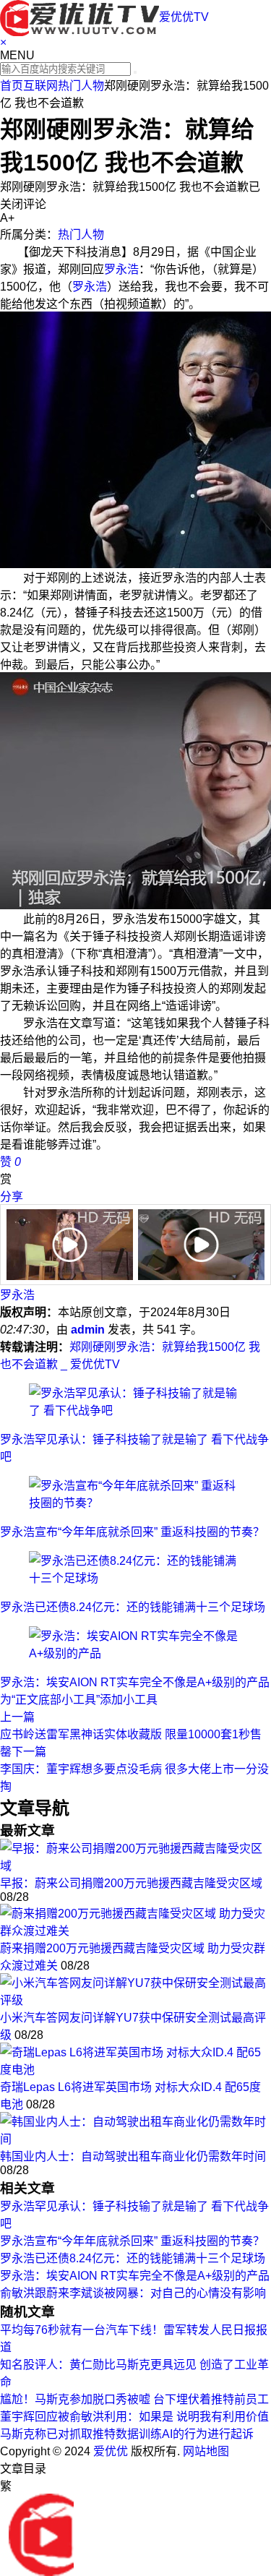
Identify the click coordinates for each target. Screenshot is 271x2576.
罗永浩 (121, 269)
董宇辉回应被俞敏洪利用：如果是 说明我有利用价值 (134, 2417)
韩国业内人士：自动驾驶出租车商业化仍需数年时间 (133, 2156)
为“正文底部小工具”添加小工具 (79, 1700)
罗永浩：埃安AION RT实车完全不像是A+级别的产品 (135, 1682)
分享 (12, 1197)
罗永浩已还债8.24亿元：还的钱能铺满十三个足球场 (133, 1607)
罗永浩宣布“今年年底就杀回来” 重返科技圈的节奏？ (132, 1532)
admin (88, 1330)
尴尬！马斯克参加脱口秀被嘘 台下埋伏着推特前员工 (134, 2399)
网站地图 (206, 2451)
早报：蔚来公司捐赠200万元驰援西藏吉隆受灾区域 (131, 1883)
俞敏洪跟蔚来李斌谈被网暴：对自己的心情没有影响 (133, 2293)
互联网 (40, 86)
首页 (12, 86)
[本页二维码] (41, 2534)
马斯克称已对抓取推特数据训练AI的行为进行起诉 (127, 2434)
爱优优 (111, 2451)
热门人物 (81, 86)
